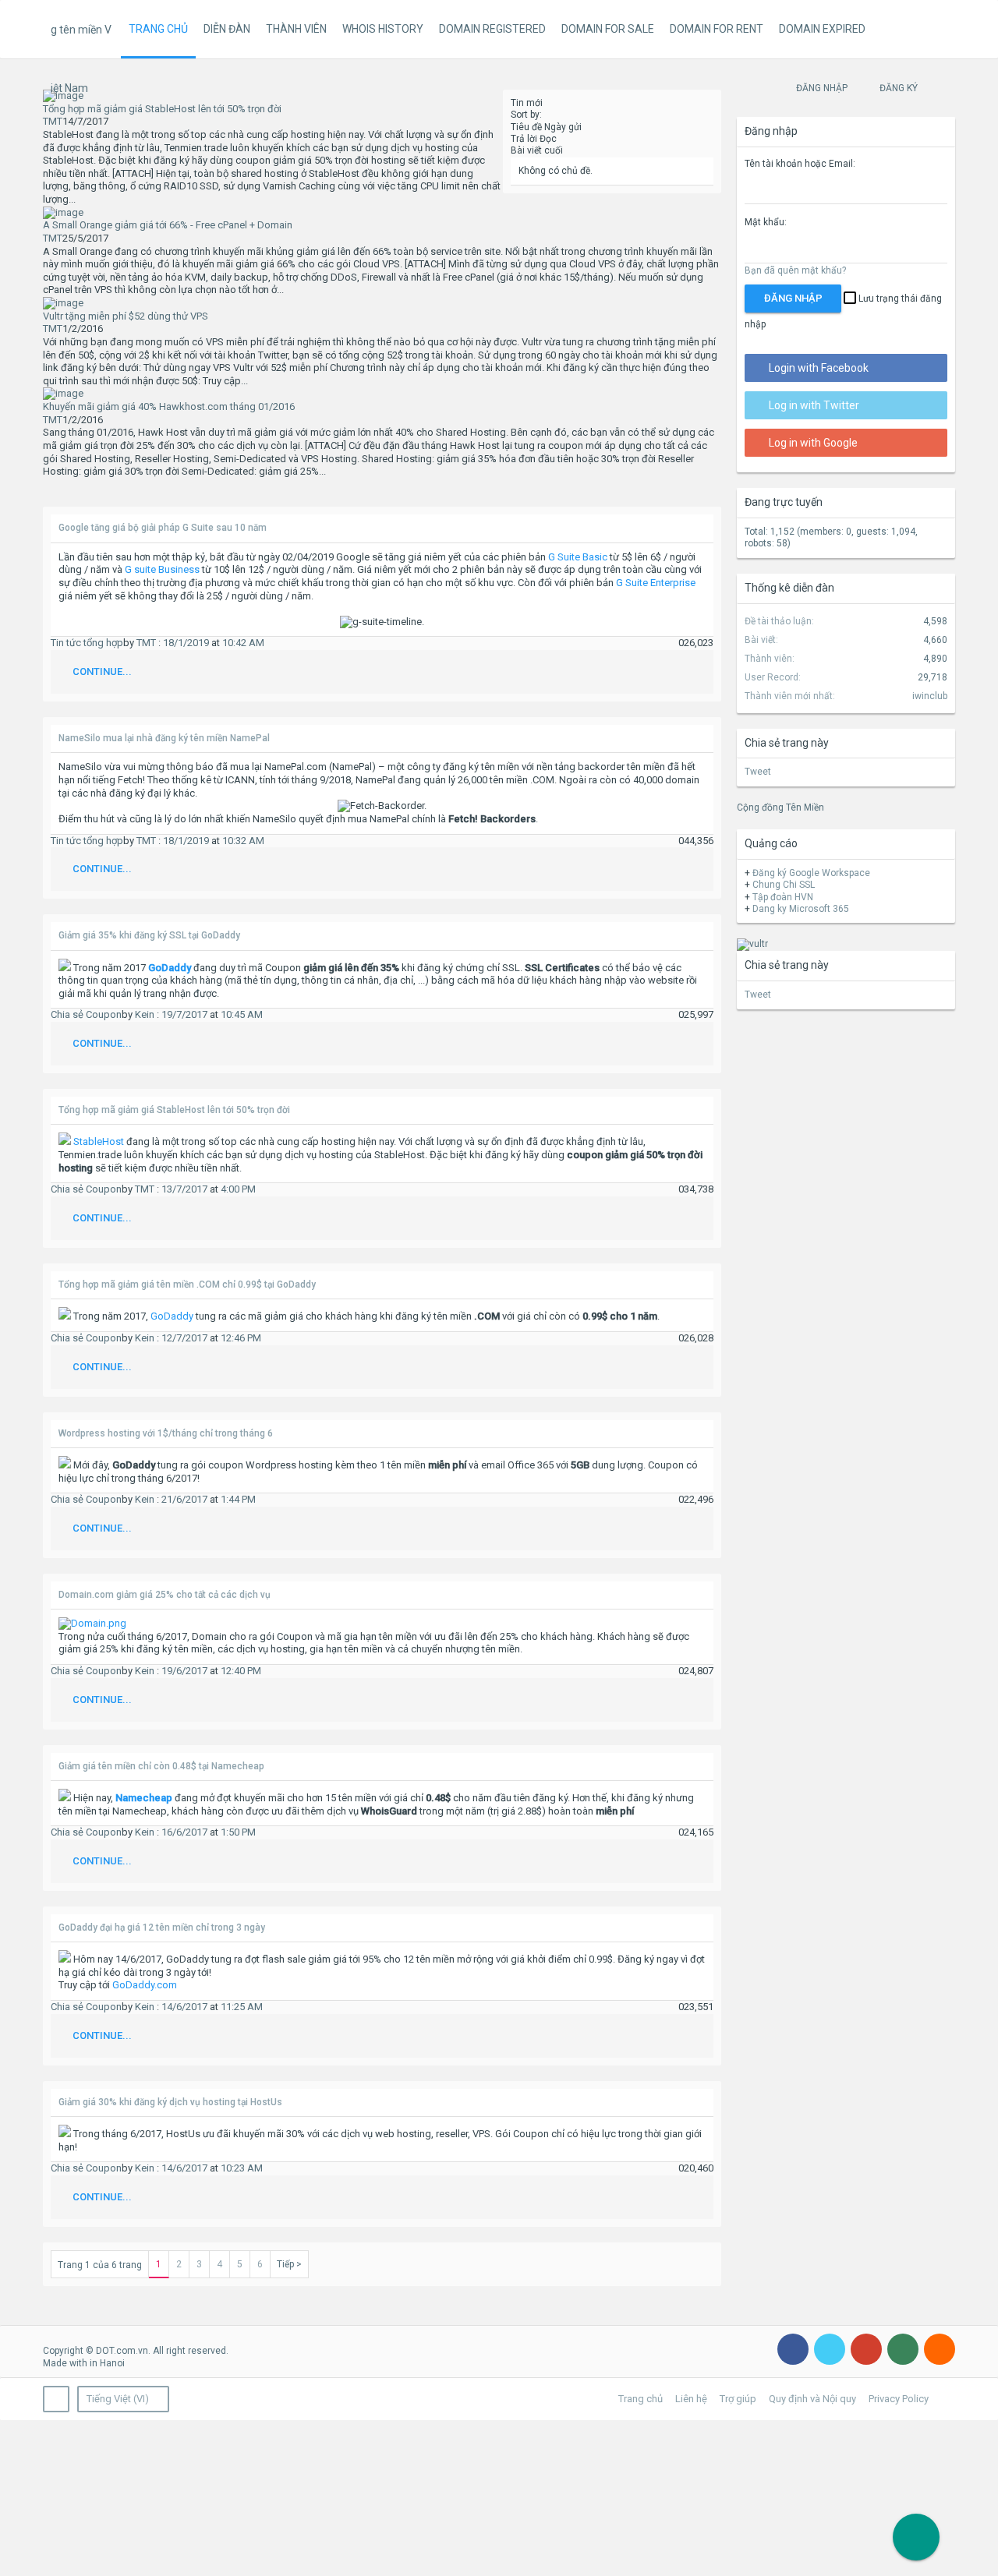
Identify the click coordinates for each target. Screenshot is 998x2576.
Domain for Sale (608, 29)
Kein (145, 1014)
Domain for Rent (717, 29)
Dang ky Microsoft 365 (801, 909)
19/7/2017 (184, 1014)
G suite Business (162, 569)
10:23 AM (242, 2168)
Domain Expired (822, 29)
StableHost (99, 1141)
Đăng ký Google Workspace (811, 873)
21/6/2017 (184, 1499)
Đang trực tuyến (784, 502)
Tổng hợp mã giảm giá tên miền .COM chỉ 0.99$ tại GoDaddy (187, 1284)
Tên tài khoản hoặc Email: (800, 164)
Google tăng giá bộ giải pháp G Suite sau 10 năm (163, 528)
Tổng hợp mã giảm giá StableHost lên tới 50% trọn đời (174, 1110)
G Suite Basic (578, 557)
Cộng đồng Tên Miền (780, 807)
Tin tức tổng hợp (87, 643)
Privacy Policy (899, 2399)
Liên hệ (691, 2399)
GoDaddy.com (145, 1985)
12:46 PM (241, 1338)
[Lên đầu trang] (967, 2544)
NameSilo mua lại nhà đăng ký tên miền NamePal (164, 738)
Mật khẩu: (766, 222)
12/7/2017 (184, 1338)
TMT (53, 121)
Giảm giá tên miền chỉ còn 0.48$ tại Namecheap (161, 1766)
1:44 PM (238, 1499)
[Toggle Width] (56, 2399)
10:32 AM (243, 841)
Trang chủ (158, 29)
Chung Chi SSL (784, 885)
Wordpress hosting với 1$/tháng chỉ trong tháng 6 (166, 1433)
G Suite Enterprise (656, 583)
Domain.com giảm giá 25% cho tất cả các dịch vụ (165, 1595)
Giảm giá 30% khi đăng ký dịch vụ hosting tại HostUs (170, 2102)
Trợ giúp (738, 2399)
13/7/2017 (184, 1189)
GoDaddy (172, 1316)
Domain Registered (492, 29)
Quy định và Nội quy (812, 2399)
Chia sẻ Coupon (86, 1014)
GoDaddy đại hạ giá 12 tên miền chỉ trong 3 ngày (162, 1928)
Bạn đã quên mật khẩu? (795, 270)
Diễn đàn (227, 29)
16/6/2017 (184, 1832)
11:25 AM (242, 2007)
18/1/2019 (186, 643)
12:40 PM (241, 1671)
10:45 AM (242, 1014)
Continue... (102, 671)
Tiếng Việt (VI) (118, 2399)
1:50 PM (238, 1832)
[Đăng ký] (916, 2537)
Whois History (383, 29)
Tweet (758, 772)
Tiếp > (289, 2264)
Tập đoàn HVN (783, 897)
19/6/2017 (184, 1671)
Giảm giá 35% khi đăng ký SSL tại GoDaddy (149, 935)
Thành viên (296, 29)
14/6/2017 (184, 2007)
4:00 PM (238, 1189)
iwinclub (930, 696)
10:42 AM (243, 643)
